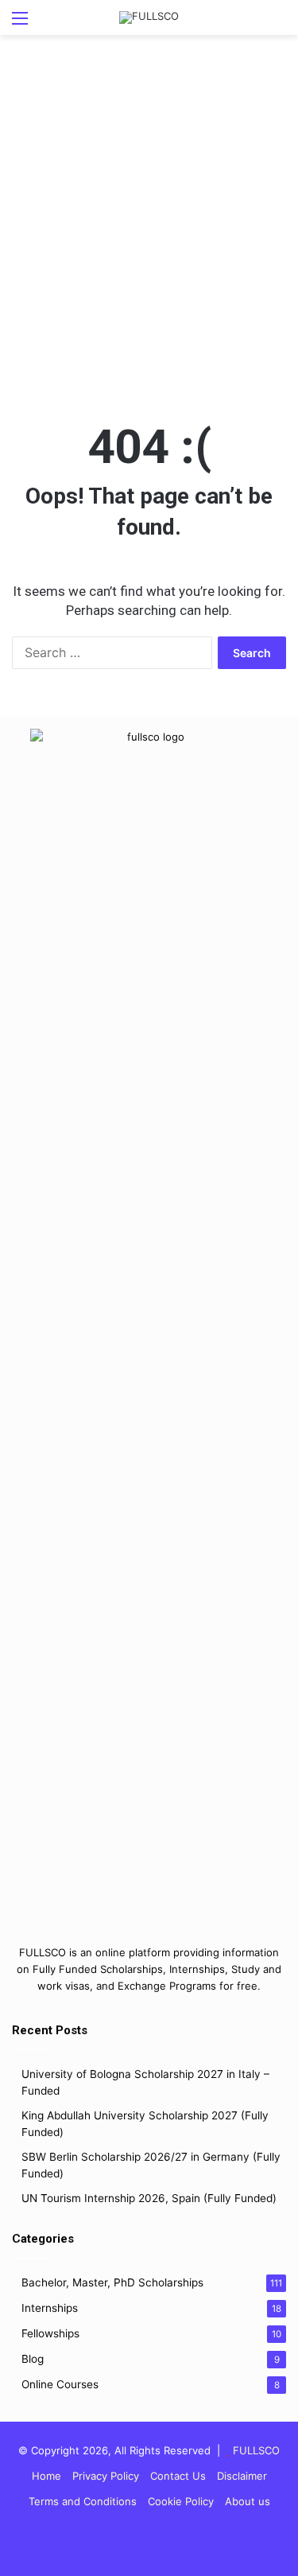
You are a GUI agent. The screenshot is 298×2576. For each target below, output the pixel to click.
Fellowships (50, 2333)
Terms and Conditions (83, 2501)
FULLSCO (256, 2450)
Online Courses (60, 2384)
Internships (50, 2308)
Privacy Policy (106, 2476)
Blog (33, 2359)
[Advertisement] (149, 241)
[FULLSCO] (149, 18)
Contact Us (178, 2476)
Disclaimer (242, 2476)
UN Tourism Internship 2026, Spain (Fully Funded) (149, 2198)
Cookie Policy (181, 2501)
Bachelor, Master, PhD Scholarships (112, 2282)
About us (248, 2501)
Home (46, 2476)
